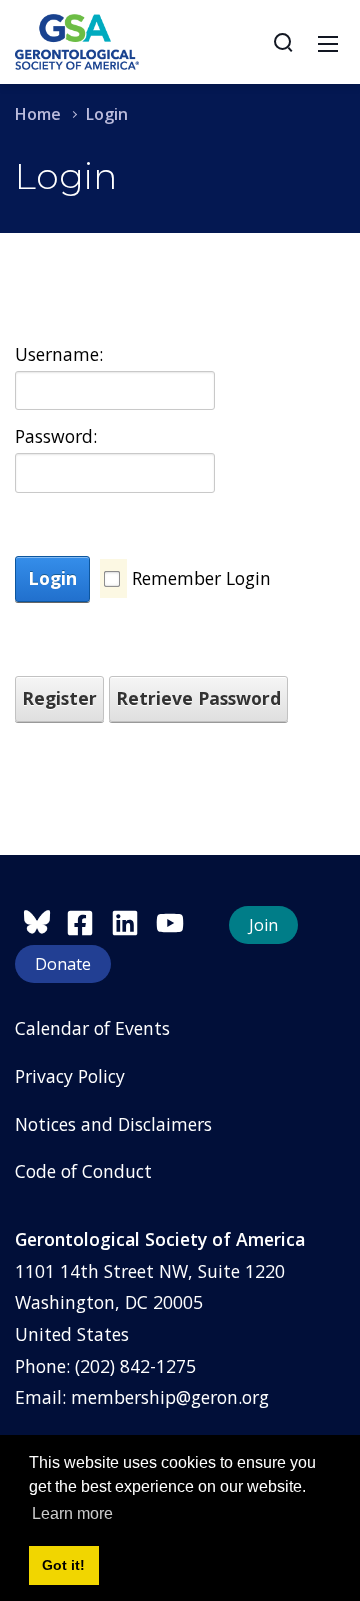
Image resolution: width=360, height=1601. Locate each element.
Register (59, 698)
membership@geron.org (170, 1397)
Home (38, 114)
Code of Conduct (83, 1171)
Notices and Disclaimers (113, 1124)
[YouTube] (175, 920)
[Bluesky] (40, 920)
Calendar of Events (92, 1028)
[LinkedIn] (133, 920)
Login (52, 578)
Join (263, 925)
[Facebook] (88, 920)
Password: (56, 436)
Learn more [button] (72, 1513)
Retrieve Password (198, 698)
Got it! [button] (63, 1565)
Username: (57, 354)
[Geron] (77, 40)
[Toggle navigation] (328, 42)
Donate (63, 964)
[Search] (283, 42)
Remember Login (201, 578)
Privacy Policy (70, 1076)
